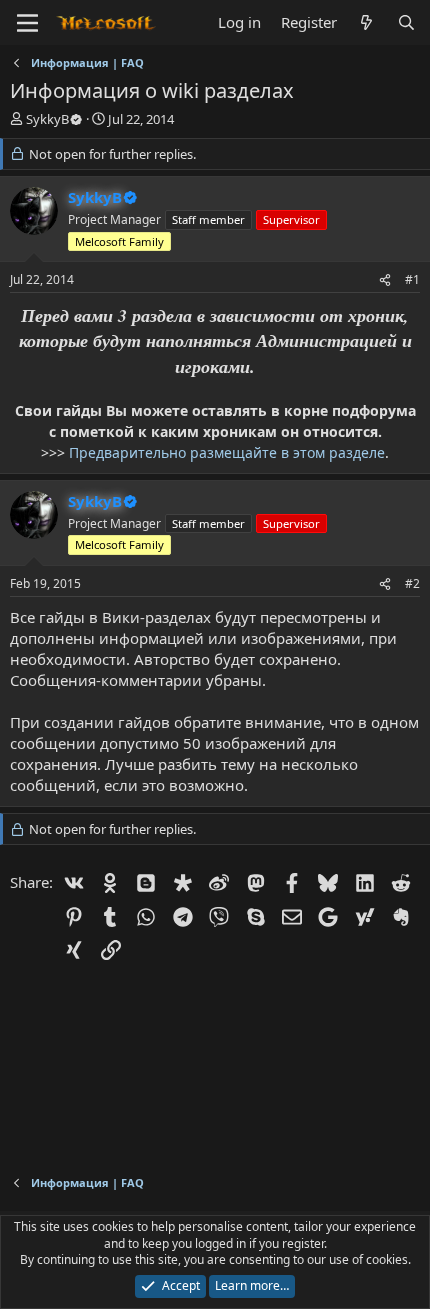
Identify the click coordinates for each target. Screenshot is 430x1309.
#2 (412, 583)
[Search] (406, 22)
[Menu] (27, 23)
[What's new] (366, 22)
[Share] (385, 280)
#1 (412, 279)
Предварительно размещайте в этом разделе (227, 452)
